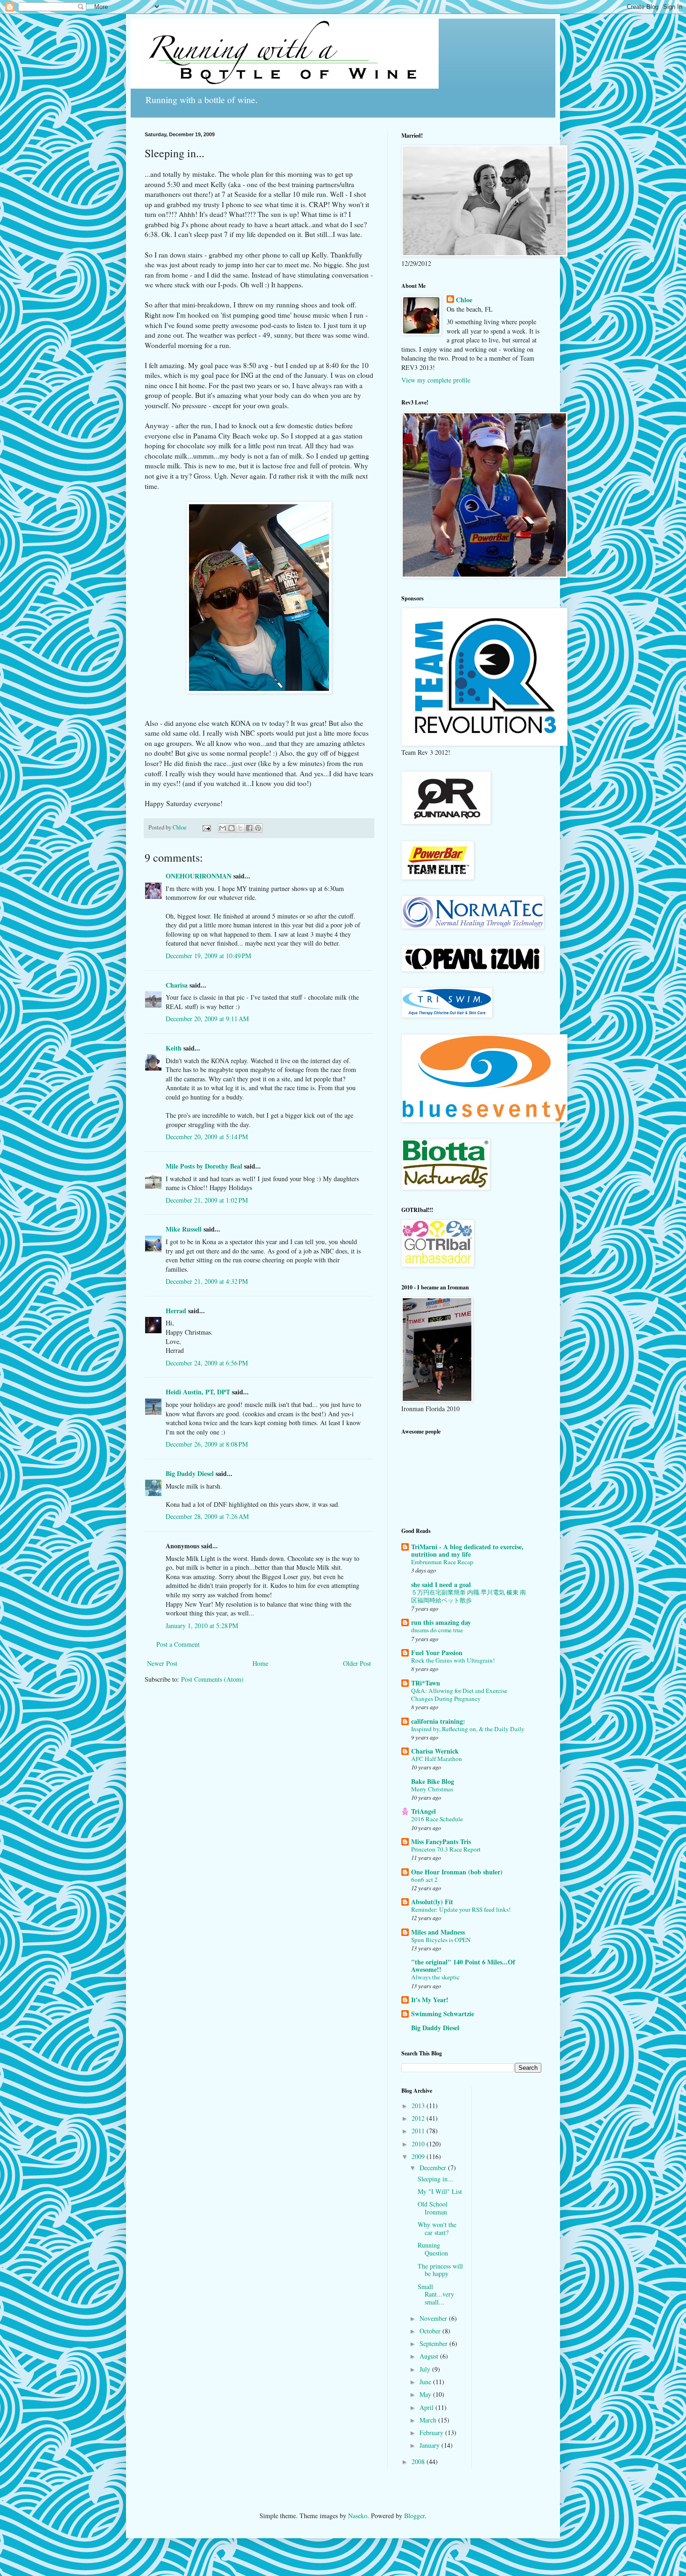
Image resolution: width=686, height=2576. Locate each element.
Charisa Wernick (435, 1751)
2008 (419, 2461)
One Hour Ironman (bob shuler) (457, 1872)
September (434, 2343)
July (426, 2369)
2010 (419, 2144)
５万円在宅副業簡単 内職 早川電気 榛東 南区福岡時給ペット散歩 (469, 1596)
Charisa (177, 985)
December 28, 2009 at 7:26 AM (207, 1516)
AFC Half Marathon (437, 1759)
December (434, 2168)
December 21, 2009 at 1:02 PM (207, 1200)
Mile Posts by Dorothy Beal (204, 1166)
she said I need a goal (441, 1584)
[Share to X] (240, 828)
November (434, 2318)
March (429, 2420)
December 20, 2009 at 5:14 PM (207, 1137)
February (432, 2433)
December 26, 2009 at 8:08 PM (207, 1444)
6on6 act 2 (424, 1880)
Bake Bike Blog (433, 1781)
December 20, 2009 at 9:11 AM (207, 1019)
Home (260, 1663)
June (426, 2382)
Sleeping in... (435, 2179)
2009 (419, 2156)
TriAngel (423, 1811)
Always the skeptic (435, 1977)
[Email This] (223, 828)
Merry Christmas (432, 1789)
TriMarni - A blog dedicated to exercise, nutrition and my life (467, 1550)
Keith (174, 1048)
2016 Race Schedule (437, 1819)
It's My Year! (430, 2000)
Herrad (176, 1311)
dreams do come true (437, 1630)
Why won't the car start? (437, 2228)
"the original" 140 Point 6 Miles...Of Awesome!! (463, 1966)
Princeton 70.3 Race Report (446, 1849)
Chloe (464, 300)
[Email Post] (206, 827)
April (427, 2407)
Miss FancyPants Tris (441, 1841)
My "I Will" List (440, 2191)
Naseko (358, 2516)
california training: (438, 1721)
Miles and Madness (438, 1932)
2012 (419, 2118)
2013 (419, 2106)
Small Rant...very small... (436, 2294)
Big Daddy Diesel (190, 1473)
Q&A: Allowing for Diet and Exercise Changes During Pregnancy (459, 1695)
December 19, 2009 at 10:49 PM (208, 956)
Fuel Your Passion (437, 1653)
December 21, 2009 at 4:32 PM (207, 1281)
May (426, 2394)
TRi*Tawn (426, 1683)
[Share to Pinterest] (258, 828)
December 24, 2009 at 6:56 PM (207, 1363)
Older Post (357, 1663)
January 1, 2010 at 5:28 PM (202, 1626)
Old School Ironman (433, 2208)
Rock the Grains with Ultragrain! (453, 1660)
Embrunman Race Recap (442, 1562)
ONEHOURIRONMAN (199, 876)
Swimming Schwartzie (443, 2014)
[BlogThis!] (231, 828)
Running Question (433, 2249)
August (430, 2356)
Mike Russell (184, 1229)
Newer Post (162, 1663)
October (431, 2331)
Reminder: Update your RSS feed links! (461, 1909)
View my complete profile (436, 380)
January (430, 2445)
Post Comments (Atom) (212, 1679)
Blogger (414, 2516)
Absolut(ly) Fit (432, 1902)
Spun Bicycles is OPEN (441, 1940)
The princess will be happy (440, 2270)
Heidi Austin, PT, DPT (198, 1392)
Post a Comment (178, 1644)
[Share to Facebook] (249, 828)
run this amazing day (441, 1622)
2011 (419, 2131)
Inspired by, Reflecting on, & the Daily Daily (468, 1729)
